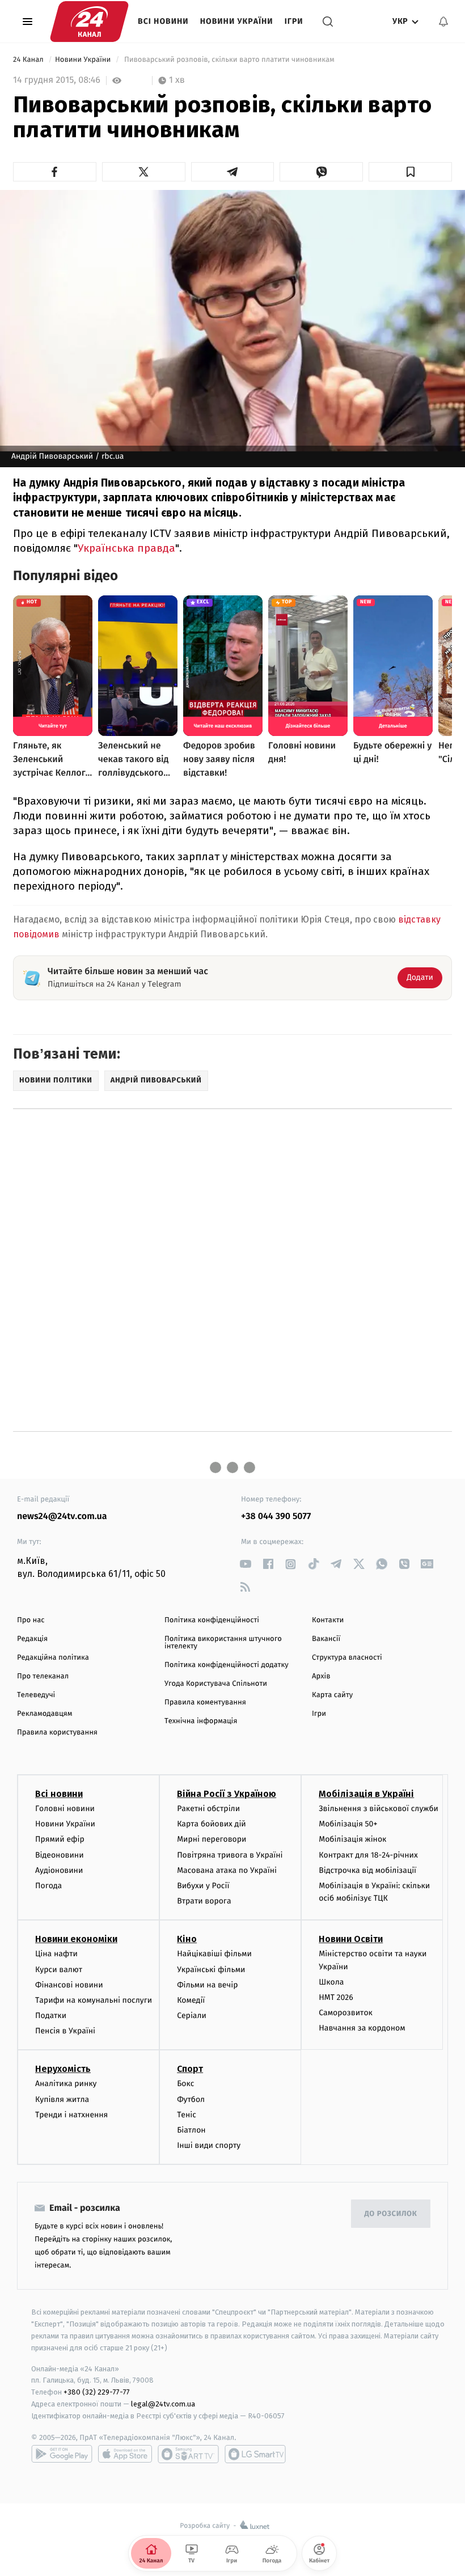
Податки (51, 2015)
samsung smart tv (255, 2454)
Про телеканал (43, 1676)
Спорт (190, 2069)
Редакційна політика (53, 1658)
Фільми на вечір (207, 1985)
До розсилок (391, 2214)
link (245, 1564)
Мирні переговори (212, 1839)
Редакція (32, 1639)
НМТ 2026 (336, 1997)
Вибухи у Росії (203, 1886)
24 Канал (29, 60)
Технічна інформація (201, 1721)
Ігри (294, 21)
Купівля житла (62, 2099)
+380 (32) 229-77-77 (97, 2392)
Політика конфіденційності (212, 1620)
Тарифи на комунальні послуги (94, 2000)
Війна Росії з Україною (227, 1794)
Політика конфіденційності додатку (227, 1665)
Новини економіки (76, 1939)
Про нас (31, 1620)
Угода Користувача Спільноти (216, 1684)
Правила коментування (205, 1702)
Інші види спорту (209, 2145)
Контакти (328, 1620)
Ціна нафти (56, 1954)
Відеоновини (60, 1855)
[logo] (89, 22)
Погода (48, 1886)
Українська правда (126, 548)
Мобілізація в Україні (366, 1794)
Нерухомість (63, 2069)
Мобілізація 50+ (348, 1824)
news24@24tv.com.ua (62, 1517)
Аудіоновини (59, 1870)
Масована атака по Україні (227, 1870)
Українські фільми (211, 1970)
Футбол (191, 2099)
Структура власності (347, 1658)
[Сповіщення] (443, 22)
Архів (321, 1676)
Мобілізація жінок (352, 1839)
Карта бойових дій (212, 1824)
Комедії (191, 2000)
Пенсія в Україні (65, 2031)
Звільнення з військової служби (379, 1809)
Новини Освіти (351, 1939)
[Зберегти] (410, 172)
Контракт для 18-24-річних (368, 1855)
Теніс (187, 2115)
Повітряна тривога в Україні (230, 1855)
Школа (331, 1982)
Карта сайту (332, 1695)
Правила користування (57, 1733)
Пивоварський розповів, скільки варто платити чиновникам (229, 60)
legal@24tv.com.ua (163, 2404)
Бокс (185, 2084)
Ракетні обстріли (208, 1809)
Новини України (237, 21)
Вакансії (326, 1639)
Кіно (187, 1939)
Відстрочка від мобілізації (367, 1870)
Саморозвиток (346, 2013)
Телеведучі (36, 1695)
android (62, 2454)
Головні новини (65, 1809)
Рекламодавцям (45, 1714)
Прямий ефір (60, 1839)
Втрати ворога (204, 1901)
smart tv (188, 2454)
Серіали (192, 2015)
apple (125, 2454)
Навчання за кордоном (362, 2028)
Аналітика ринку (66, 2084)
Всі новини (163, 21)
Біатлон (191, 2130)
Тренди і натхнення (71, 2115)
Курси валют (59, 1970)
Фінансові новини (69, 1985)
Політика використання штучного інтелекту (223, 1643)
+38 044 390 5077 (276, 1517)
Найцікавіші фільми (214, 1954)
